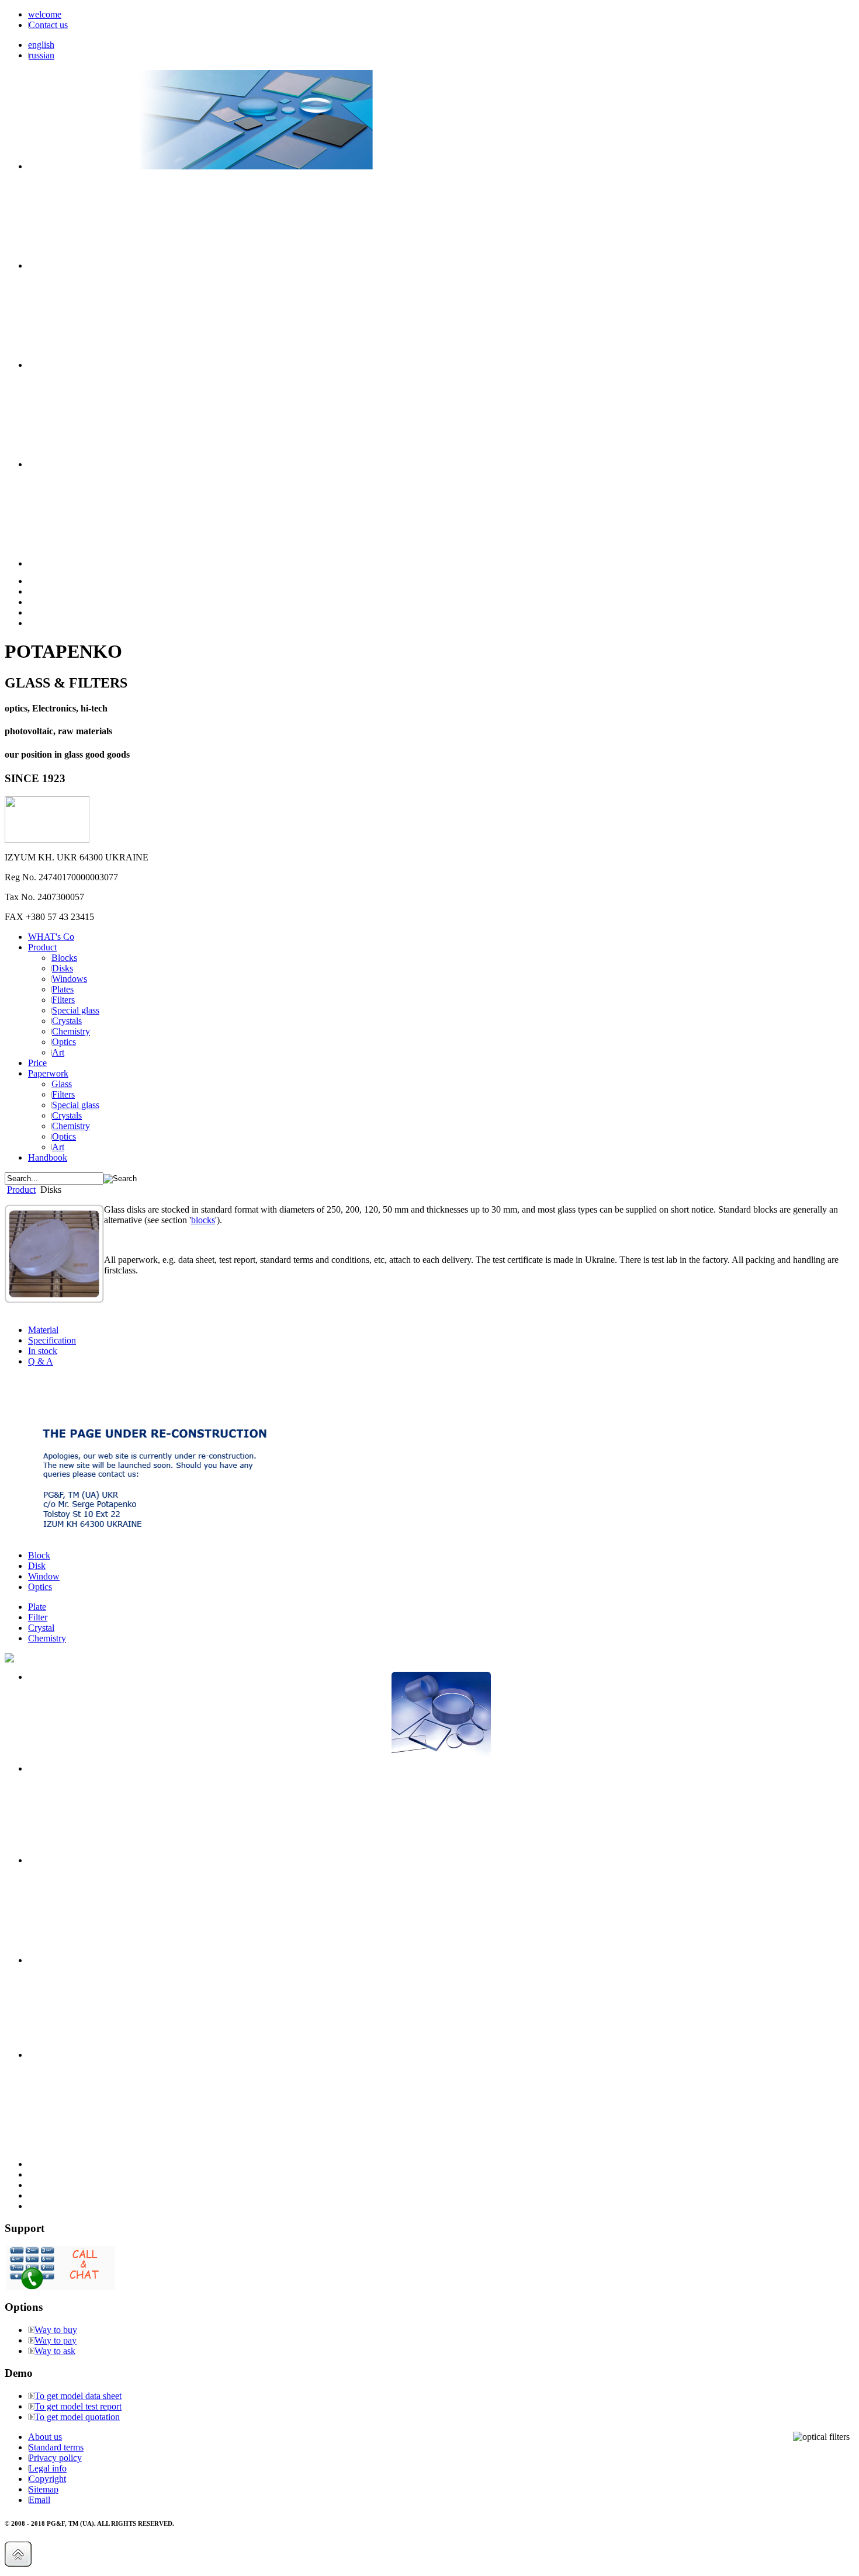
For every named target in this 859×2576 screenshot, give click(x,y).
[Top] (18, 2563)
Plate (37, 1607)
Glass (62, 1084)
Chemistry (47, 1638)
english (41, 45)
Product (42, 947)
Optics (40, 1587)
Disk (37, 1566)
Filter (38, 1617)
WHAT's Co (51, 937)
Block (39, 1555)
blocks (203, 1220)
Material (43, 1330)
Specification (52, 1340)
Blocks (64, 958)
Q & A (41, 1361)
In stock (43, 1351)
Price (37, 1063)
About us (45, 2437)
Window (44, 1576)
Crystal (41, 1628)
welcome (45, 14)
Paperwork (48, 1073)
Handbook (48, 1157)
